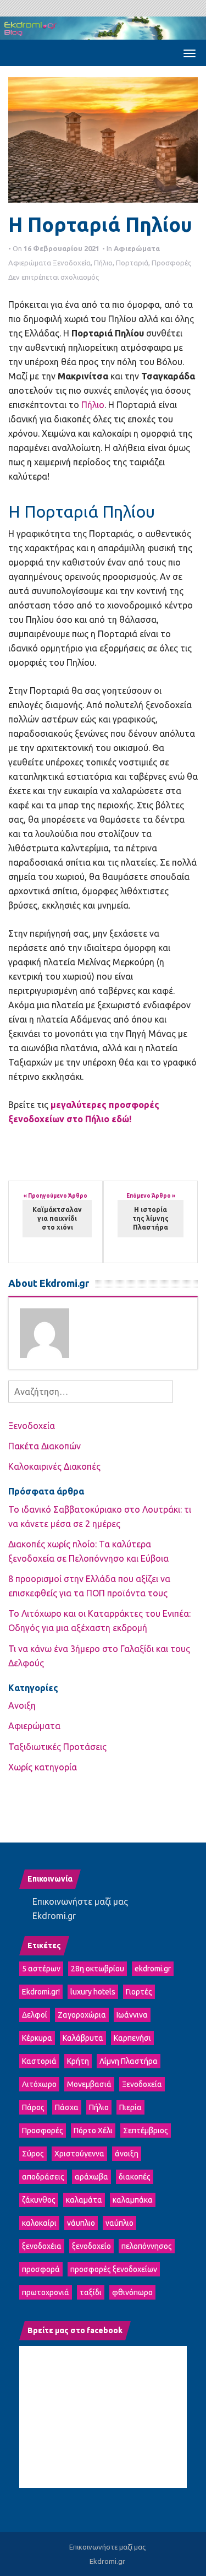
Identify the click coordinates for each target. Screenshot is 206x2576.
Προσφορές (171, 263)
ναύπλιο (119, 2223)
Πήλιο (103, 263)
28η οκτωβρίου (98, 1969)
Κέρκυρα (37, 2038)
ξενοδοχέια (42, 2246)
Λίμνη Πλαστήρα (129, 2061)
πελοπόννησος (147, 2246)
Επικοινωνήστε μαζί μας (80, 1901)
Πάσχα (67, 2107)
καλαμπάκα (133, 2200)
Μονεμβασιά (89, 2084)
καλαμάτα (84, 2200)
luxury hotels (93, 1992)
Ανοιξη (22, 1705)
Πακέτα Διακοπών (44, 1446)
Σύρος (33, 2154)
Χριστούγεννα (79, 2154)
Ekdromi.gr (54, 1916)
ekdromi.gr (153, 1969)
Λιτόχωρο (39, 2084)
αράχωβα (91, 2177)
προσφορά (41, 2269)
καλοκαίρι (39, 2223)
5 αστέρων (41, 1969)
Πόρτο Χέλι (93, 2131)
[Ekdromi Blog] (103, 27)
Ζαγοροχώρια (82, 2015)
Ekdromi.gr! (41, 1992)
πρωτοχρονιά (46, 2292)
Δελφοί (35, 2015)
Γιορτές (139, 1992)
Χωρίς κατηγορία (43, 1767)
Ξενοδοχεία (72, 263)
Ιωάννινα (132, 2015)
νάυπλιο (81, 2223)
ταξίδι (91, 2292)
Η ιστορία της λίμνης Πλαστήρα (151, 1218)
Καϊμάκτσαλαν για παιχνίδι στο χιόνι (57, 1218)
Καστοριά (39, 2061)
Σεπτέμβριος (146, 2131)
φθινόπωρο (132, 2292)
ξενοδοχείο (91, 2246)
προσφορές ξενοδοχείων (114, 2269)
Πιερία (130, 2107)
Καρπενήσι (132, 2038)
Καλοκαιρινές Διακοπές (54, 1466)
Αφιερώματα (137, 248)
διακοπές (135, 2177)
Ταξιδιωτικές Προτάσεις (57, 1747)
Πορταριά (132, 263)
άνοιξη (127, 2154)
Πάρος (33, 2107)
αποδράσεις (43, 2177)
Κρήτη (78, 2061)
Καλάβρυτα (83, 2038)
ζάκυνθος (39, 2200)
